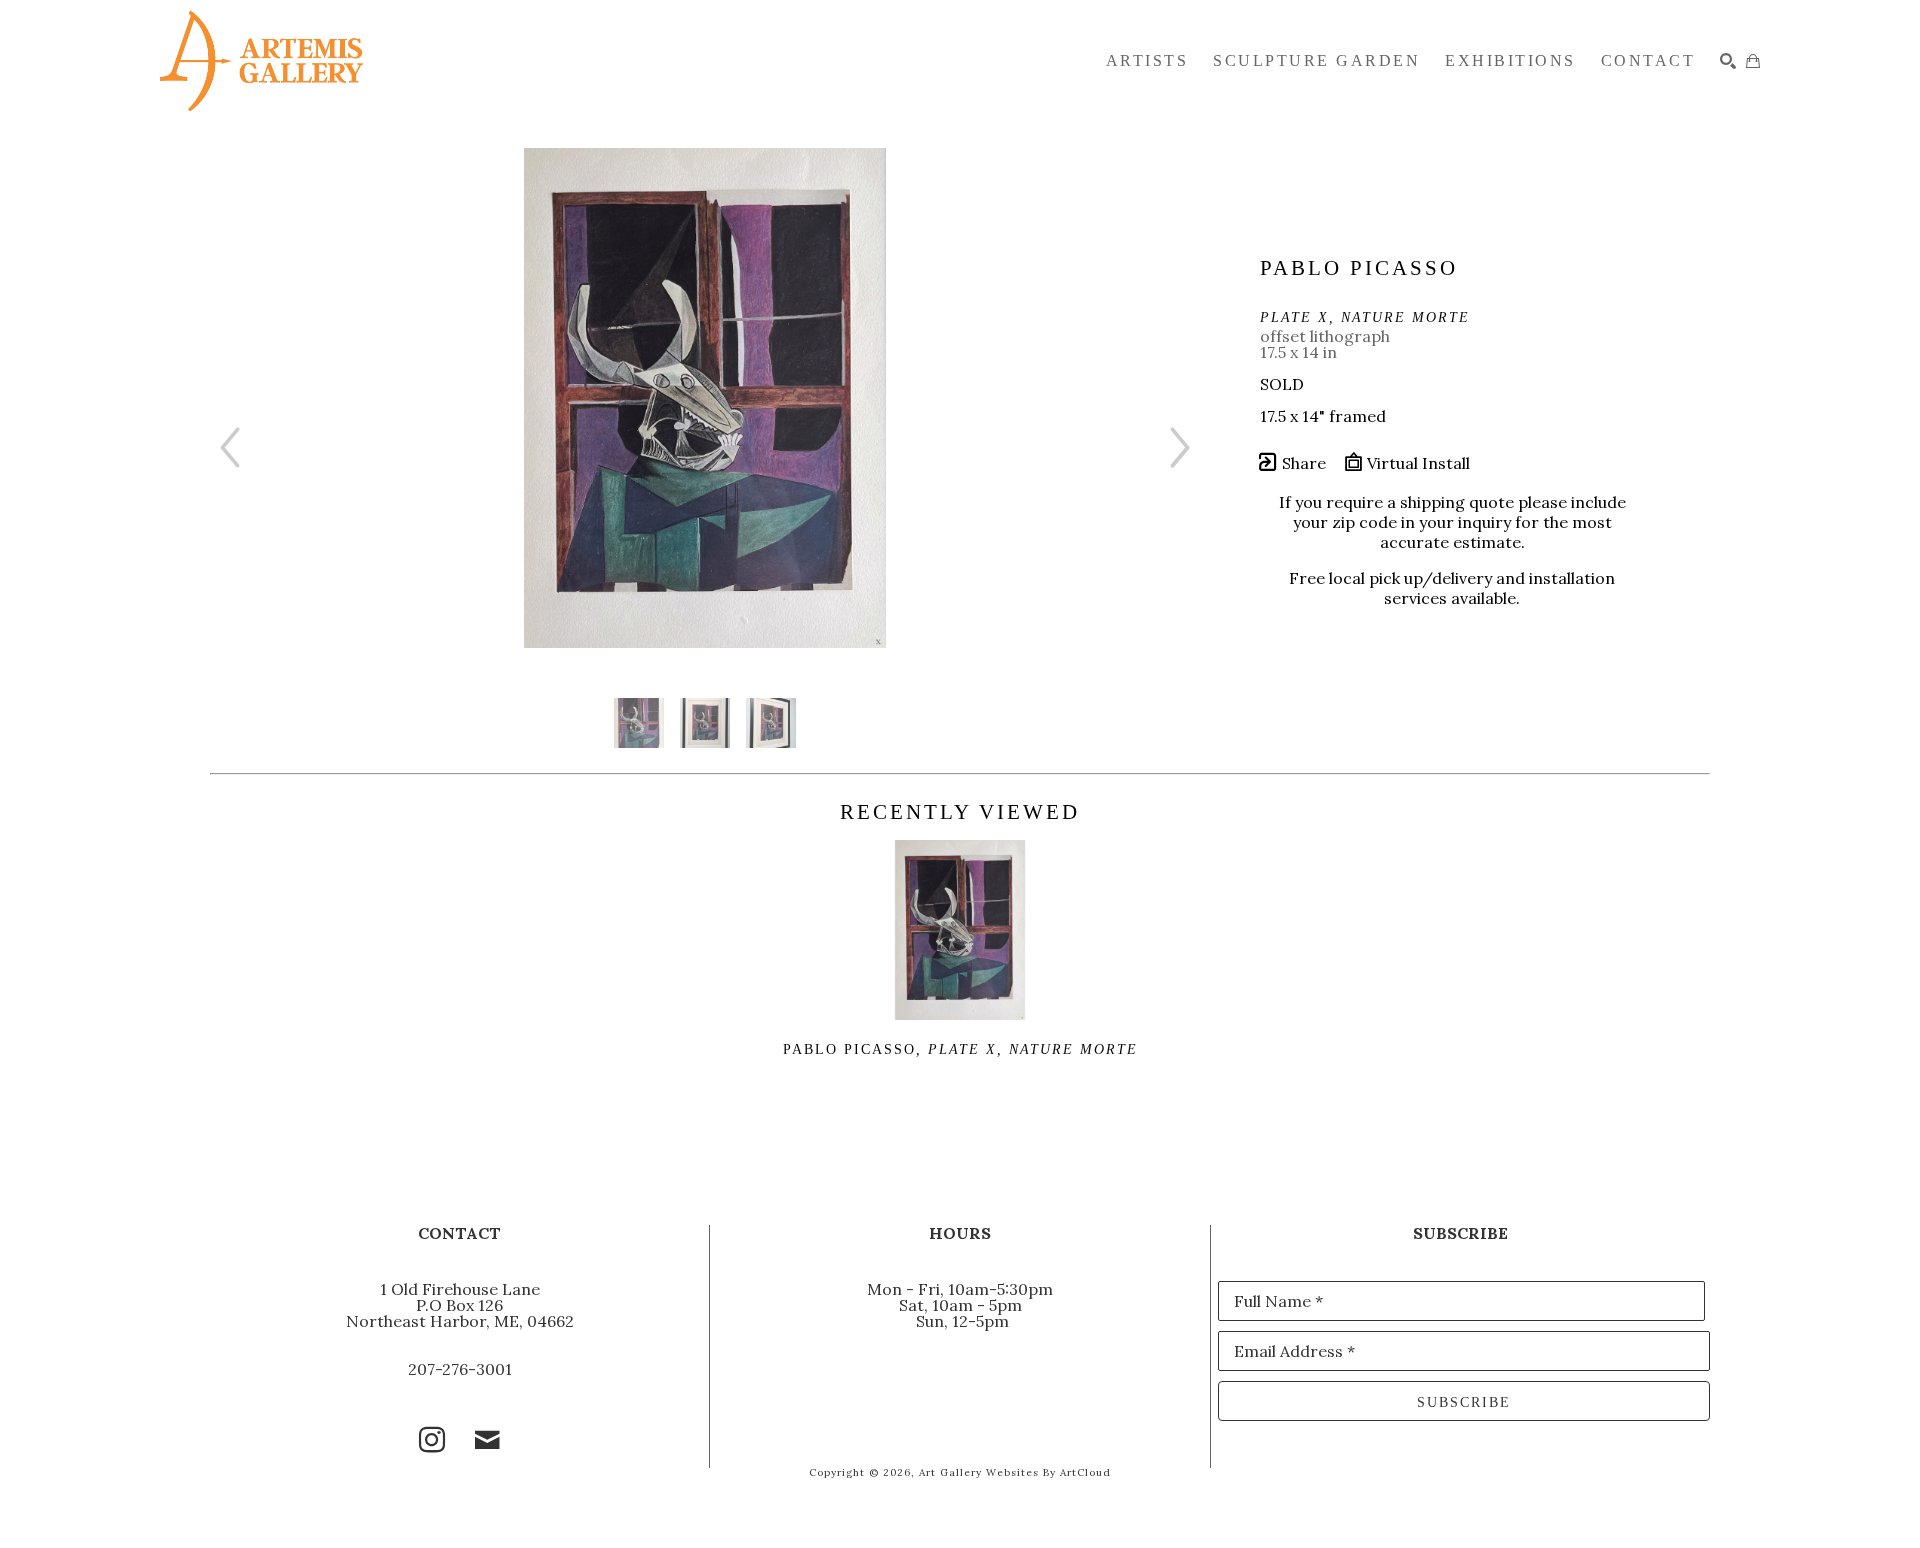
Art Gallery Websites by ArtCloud (1015, 1472)
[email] (488, 1440)
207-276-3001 (460, 1369)
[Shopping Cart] (1753, 61)
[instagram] (432, 1440)
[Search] (1728, 61)
